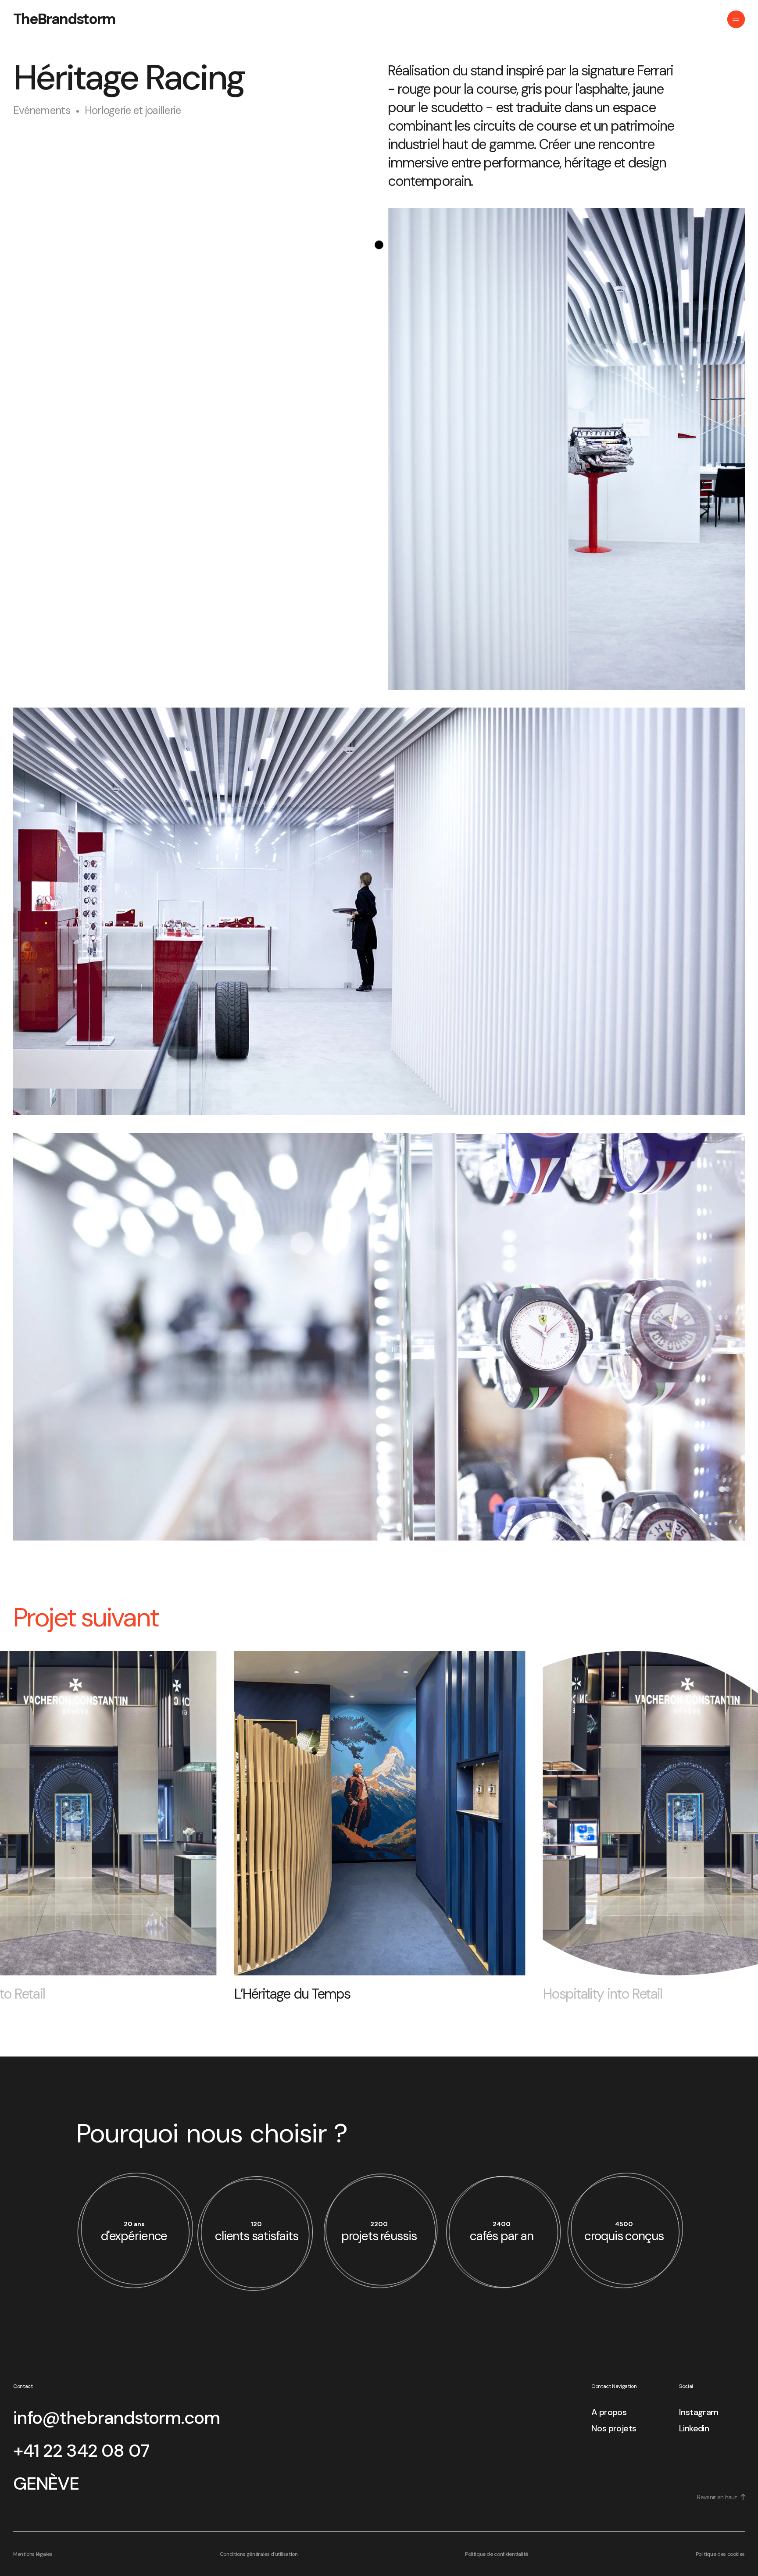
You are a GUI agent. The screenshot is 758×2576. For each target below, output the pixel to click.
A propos (609, 2412)
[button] (33, 1818)
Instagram (699, 2412)
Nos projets (614, 2428)
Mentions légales (33, 2554)
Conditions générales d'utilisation (259, 2554)
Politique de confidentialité (497, 2554)
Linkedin (694, 2428)
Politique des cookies (720, 2554)
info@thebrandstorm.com (116, 2418)
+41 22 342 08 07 (81, 2451)
